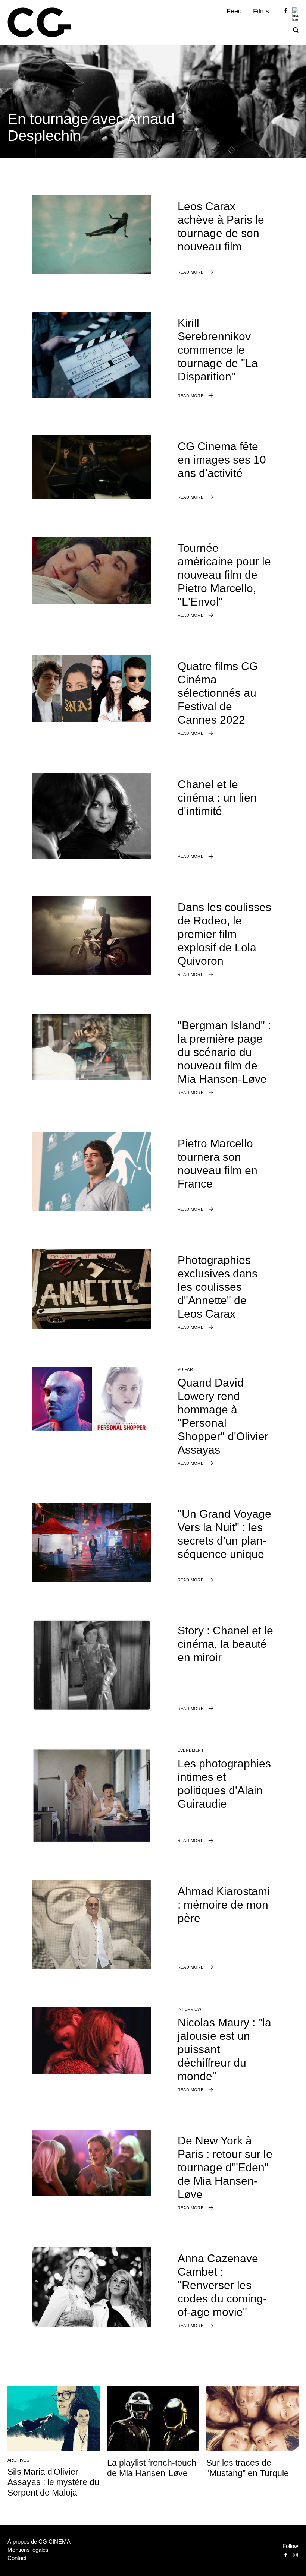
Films (261, 11)
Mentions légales (28, 2550)
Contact (17, 2558)
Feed (234, 11)
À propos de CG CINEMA (39, 2542)
